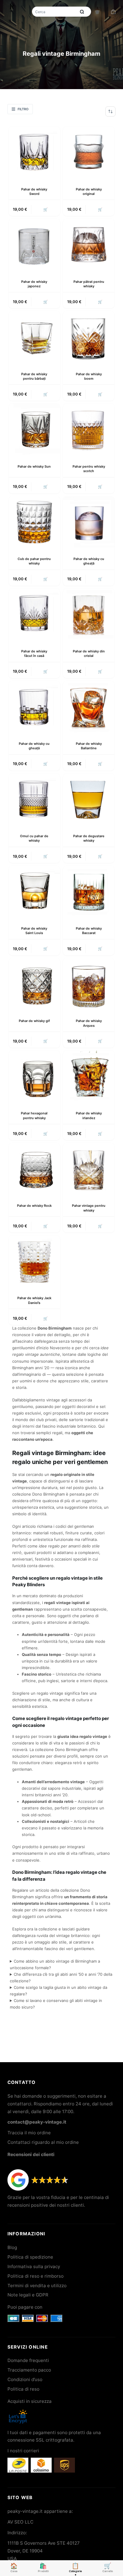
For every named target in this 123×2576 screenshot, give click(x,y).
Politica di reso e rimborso (36, 2276)
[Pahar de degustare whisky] (89, 799)
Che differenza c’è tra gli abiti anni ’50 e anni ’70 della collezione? (61, 1978)
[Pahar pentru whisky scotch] (89, 429)
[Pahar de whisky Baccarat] (89, 891)
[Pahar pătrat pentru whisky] (89, 244)
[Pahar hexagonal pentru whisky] (34, 1076)
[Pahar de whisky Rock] (34, 1169)
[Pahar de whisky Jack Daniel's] (34, 1261)
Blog (12, 2247)
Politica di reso (23, 2389)
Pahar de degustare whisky (89, 838)
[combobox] (55, 12)
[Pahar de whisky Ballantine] (89, 707)
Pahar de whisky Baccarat (89, 931)
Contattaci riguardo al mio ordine (43, 2142)
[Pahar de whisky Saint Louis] (34, 891)
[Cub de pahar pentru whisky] (34, 522)
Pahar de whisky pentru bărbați (34, 376)
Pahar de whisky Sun (34, 466)
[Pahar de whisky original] (89, 152)
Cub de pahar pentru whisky (34, 561)
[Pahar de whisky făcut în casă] (34, 614)
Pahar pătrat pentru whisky (89, 284)
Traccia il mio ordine (29, 2133)
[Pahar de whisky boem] (89, 337)
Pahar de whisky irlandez (89, 1115)
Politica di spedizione (30, 2257)
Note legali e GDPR (28, 2295)
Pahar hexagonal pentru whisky (34, 1115)
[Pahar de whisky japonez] (34, 244)
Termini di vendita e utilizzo (37, 2286)
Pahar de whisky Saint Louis (34, 931)
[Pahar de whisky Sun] (34, 429)
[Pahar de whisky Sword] (34, 152)
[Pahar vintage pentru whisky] (89, 1169)
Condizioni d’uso (25, 2379)
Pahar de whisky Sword (34, 191)
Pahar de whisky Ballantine (89, 746)
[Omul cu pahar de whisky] (34, 799)
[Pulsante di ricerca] (82, 12)
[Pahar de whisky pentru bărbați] (34, 337)
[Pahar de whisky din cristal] (89, 614)
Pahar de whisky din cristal (89, 653)
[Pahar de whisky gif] (34, 984)
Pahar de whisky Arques (89, 1023)
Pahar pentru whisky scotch (89, 469)
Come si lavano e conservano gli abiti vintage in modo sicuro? (56, 2004)
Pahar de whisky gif (34, 1021)
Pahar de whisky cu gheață (89, 561)
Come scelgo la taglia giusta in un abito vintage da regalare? (59, 1991)
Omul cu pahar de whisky (34, 838)
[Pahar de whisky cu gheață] (89, 522)
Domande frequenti (28, 2360)
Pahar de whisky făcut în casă (34, 653)
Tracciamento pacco (29, 2370)
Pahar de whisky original (89, 191)
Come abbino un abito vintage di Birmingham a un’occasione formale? (55, 1964)
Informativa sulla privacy (34, 2266)
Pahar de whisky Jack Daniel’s (34, 1300)
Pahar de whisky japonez (34, 284)
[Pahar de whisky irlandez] (89, 1076)
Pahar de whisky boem (89, 376)
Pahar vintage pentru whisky (89, 1208)
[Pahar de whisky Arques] (89, 984)
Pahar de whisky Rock (34, 1206)
